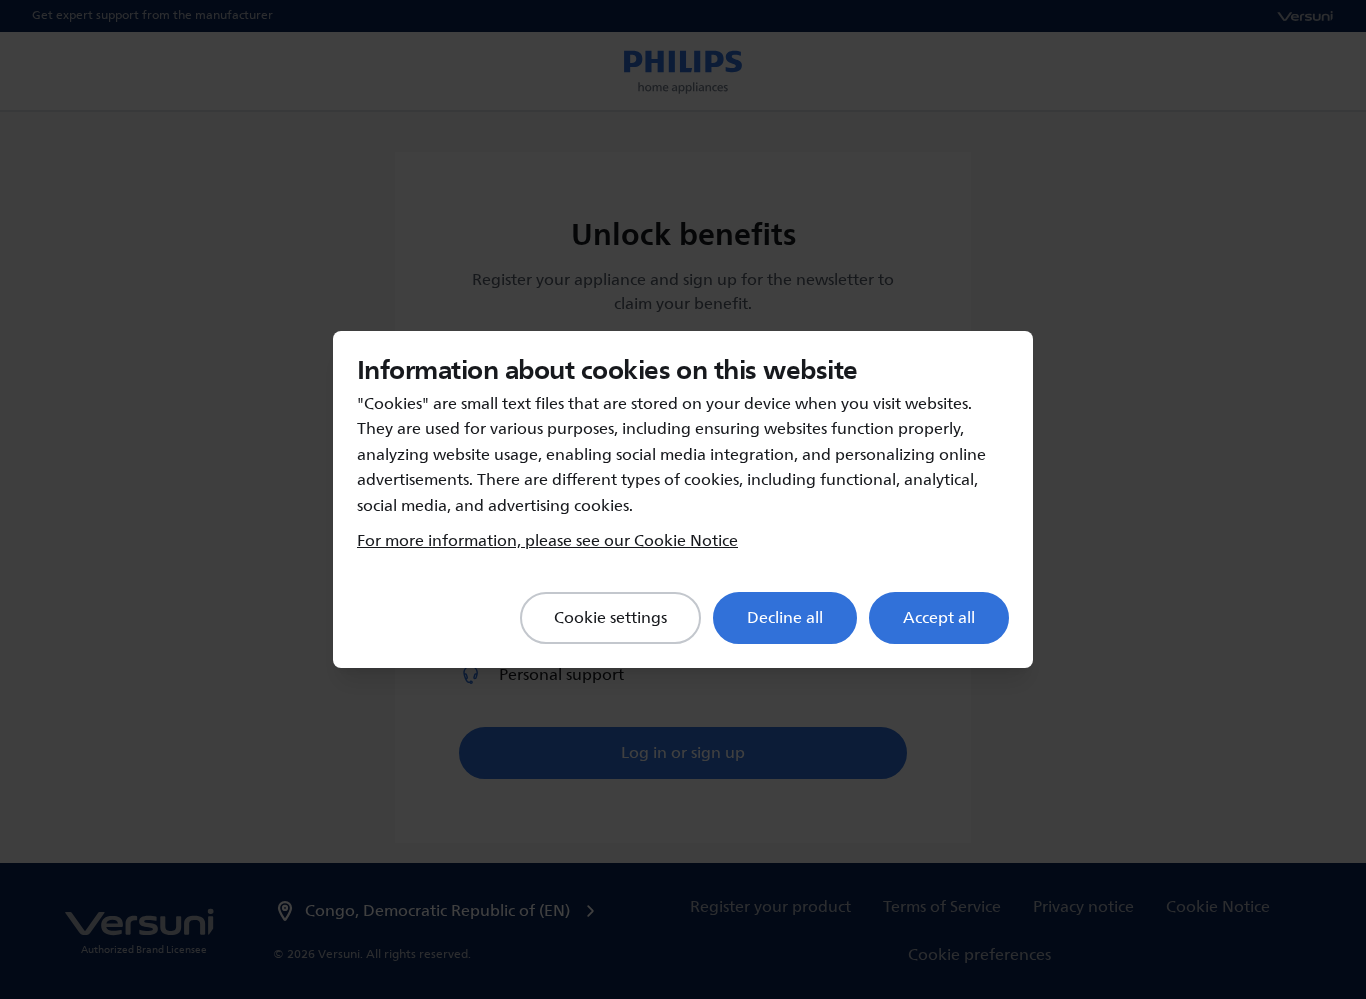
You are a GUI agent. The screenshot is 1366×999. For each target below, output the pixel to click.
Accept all (939, 618)
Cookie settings (610, 618)
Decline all (785, 618)
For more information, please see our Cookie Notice (547, 541)
